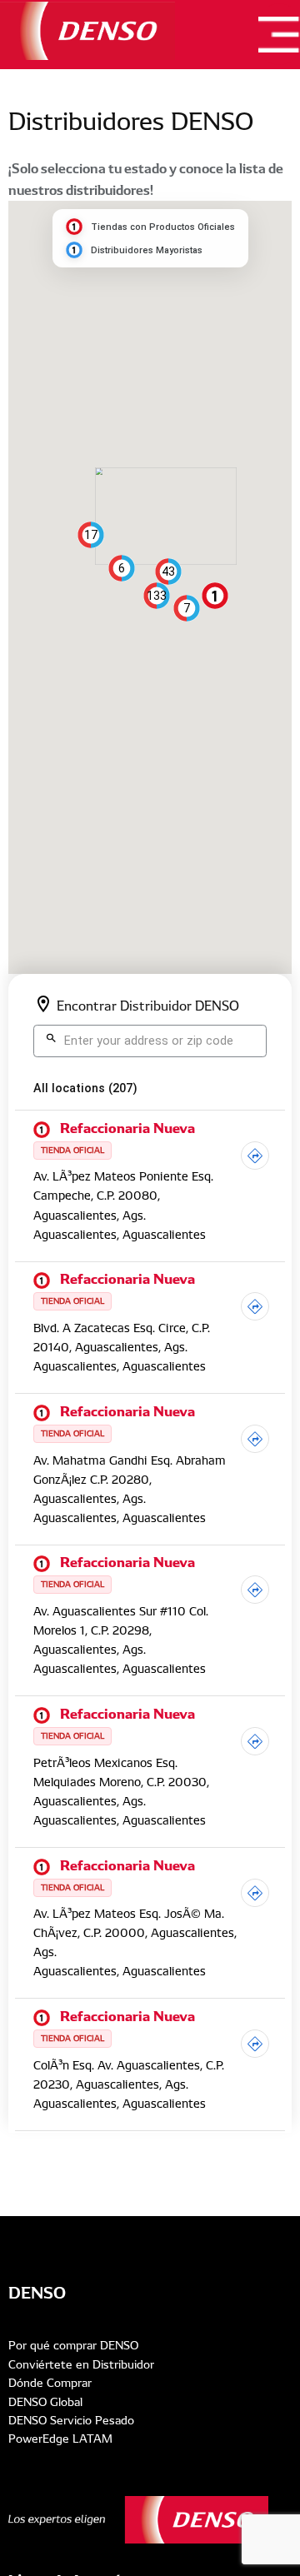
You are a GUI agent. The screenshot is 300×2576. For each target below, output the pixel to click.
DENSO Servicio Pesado (71, 2420)
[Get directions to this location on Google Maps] (255, 1159)
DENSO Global (45, 2402)
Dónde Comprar (50, 2383)
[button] (215, 596)
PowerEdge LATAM (60, 2439)
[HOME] (87, 31)
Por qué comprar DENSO (73, 2345)
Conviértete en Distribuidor (81, 2364)
